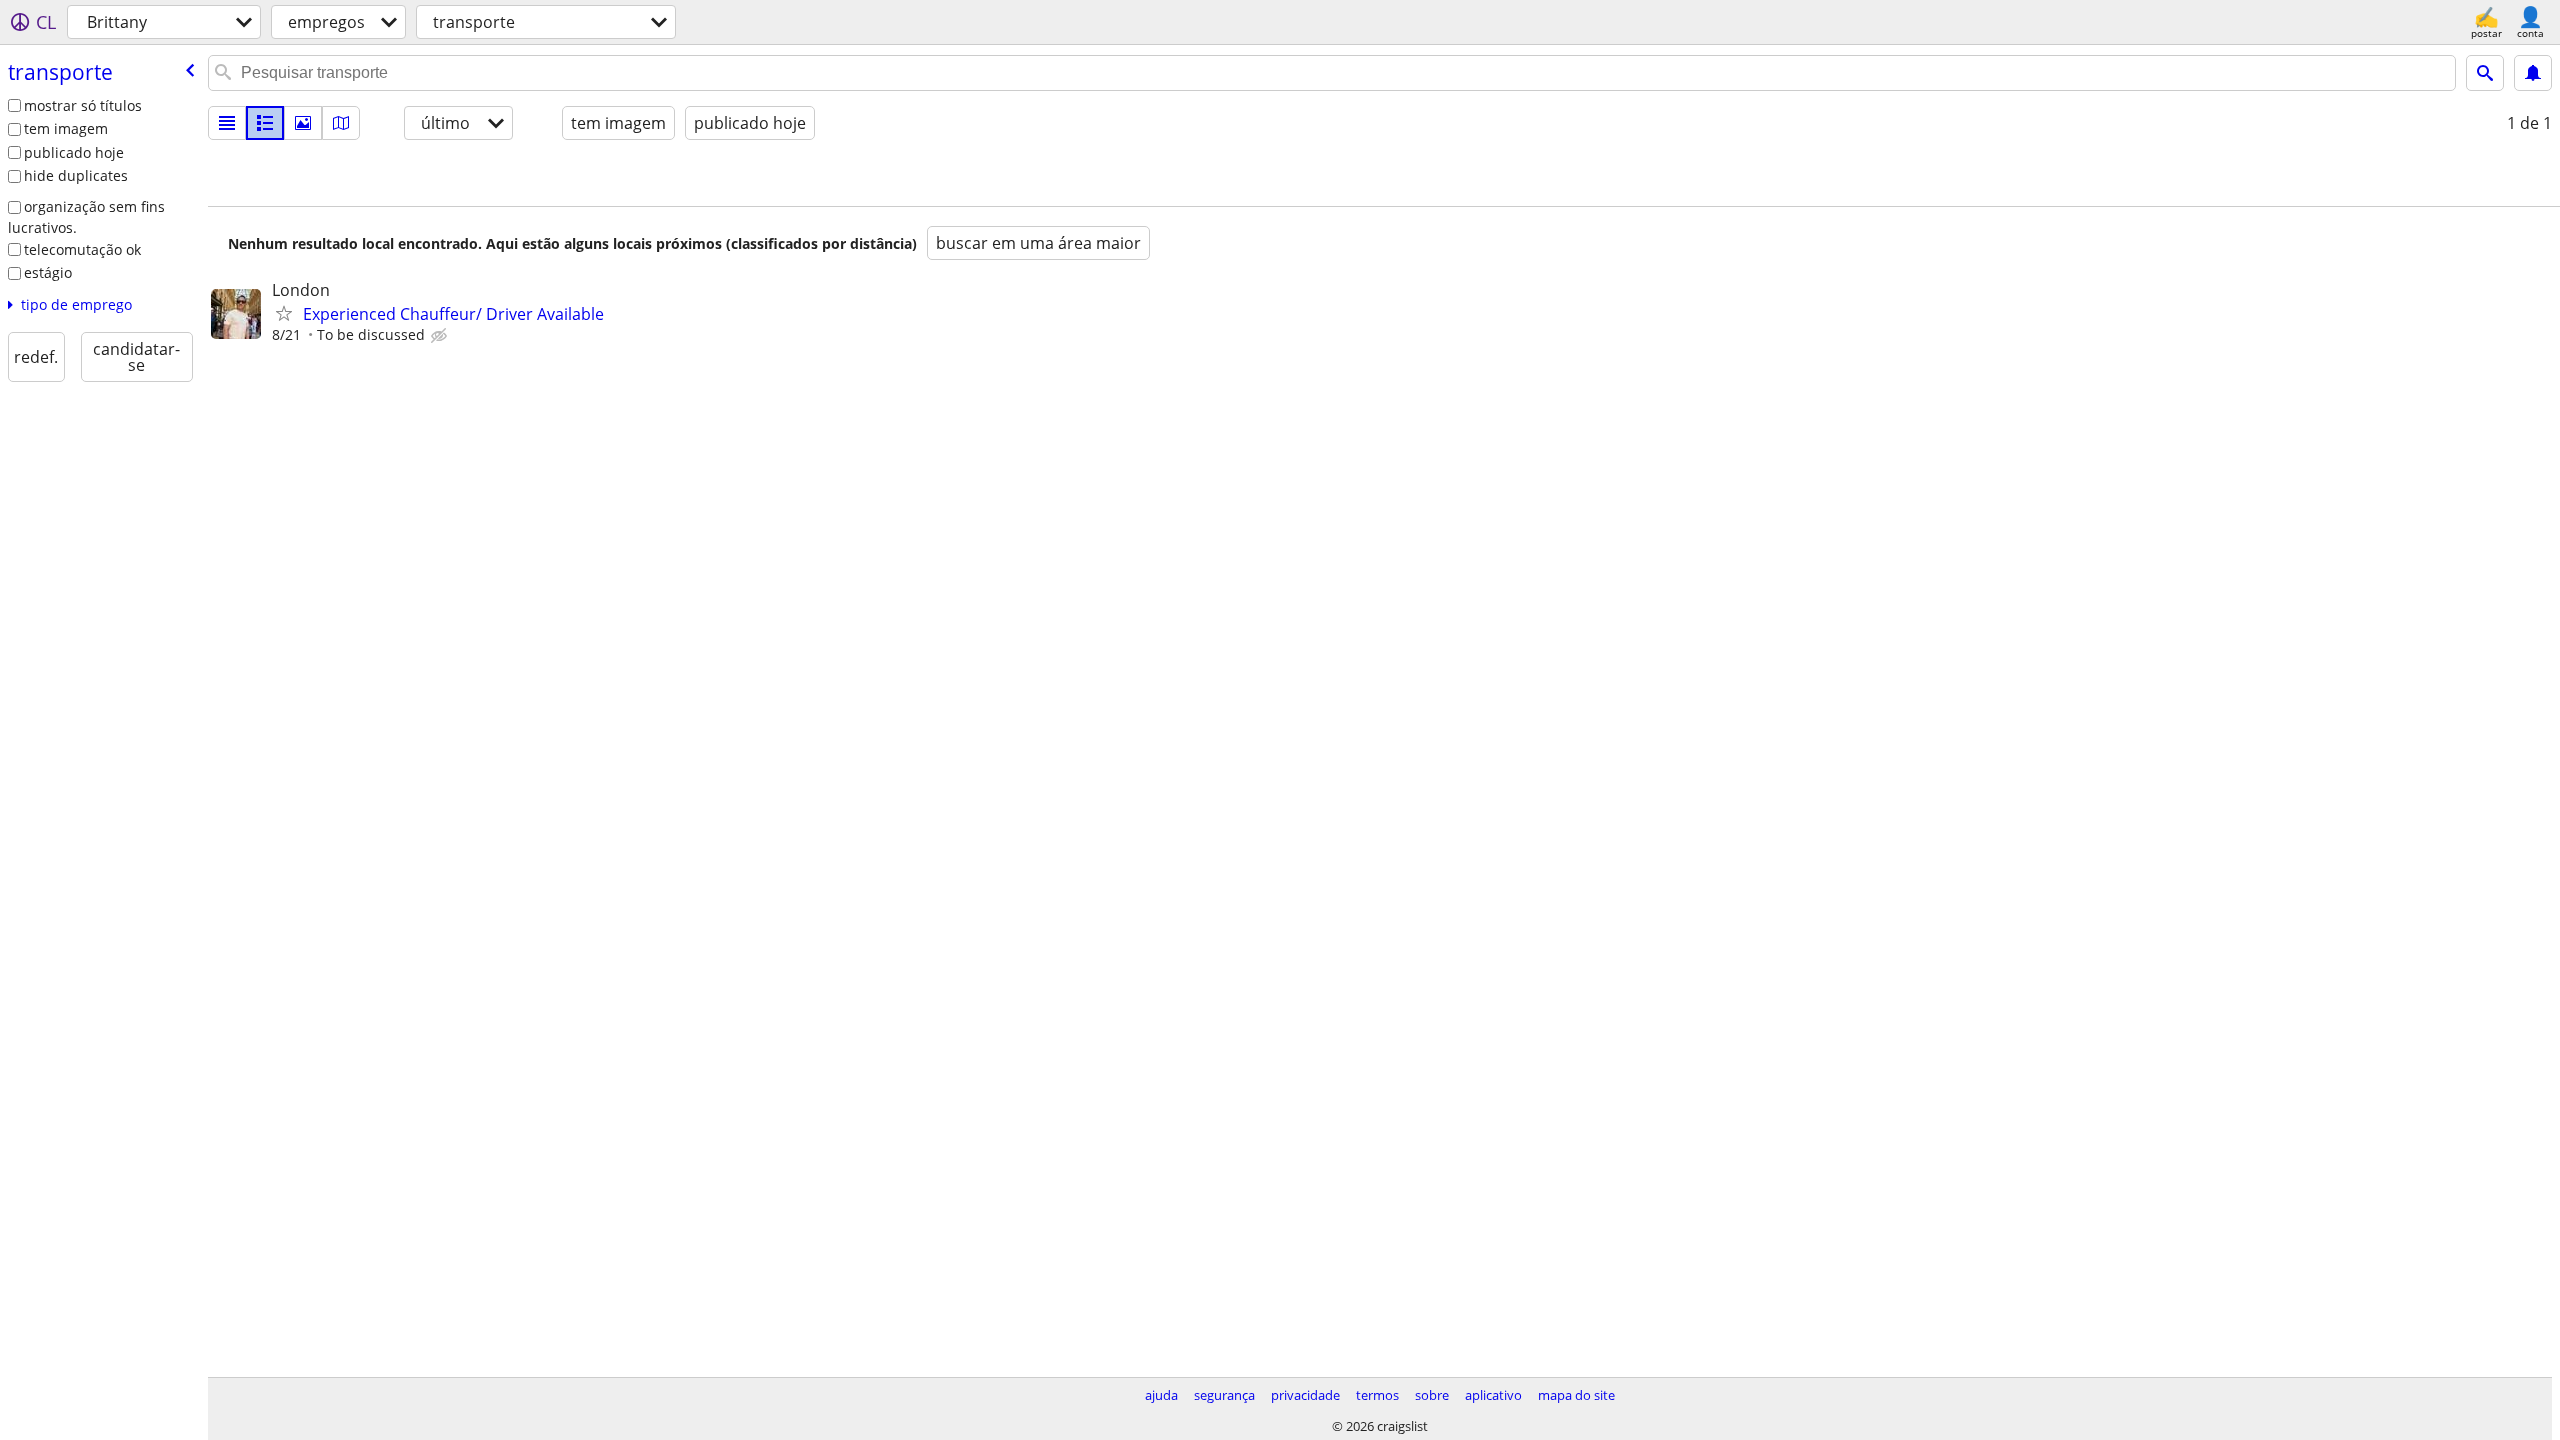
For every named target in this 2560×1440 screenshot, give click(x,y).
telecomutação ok (82, 249)
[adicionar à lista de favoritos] (284, 313)
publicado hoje (74, 152)
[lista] (227, 123)
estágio (48, 272)
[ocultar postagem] (441, 336)
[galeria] (303, 123)
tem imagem (66, 128)
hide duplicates (76, 175)
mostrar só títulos (83, 105)
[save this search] (2533, 73)
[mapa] (341, 123)
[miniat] (265, 123)
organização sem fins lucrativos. (86, 217)
